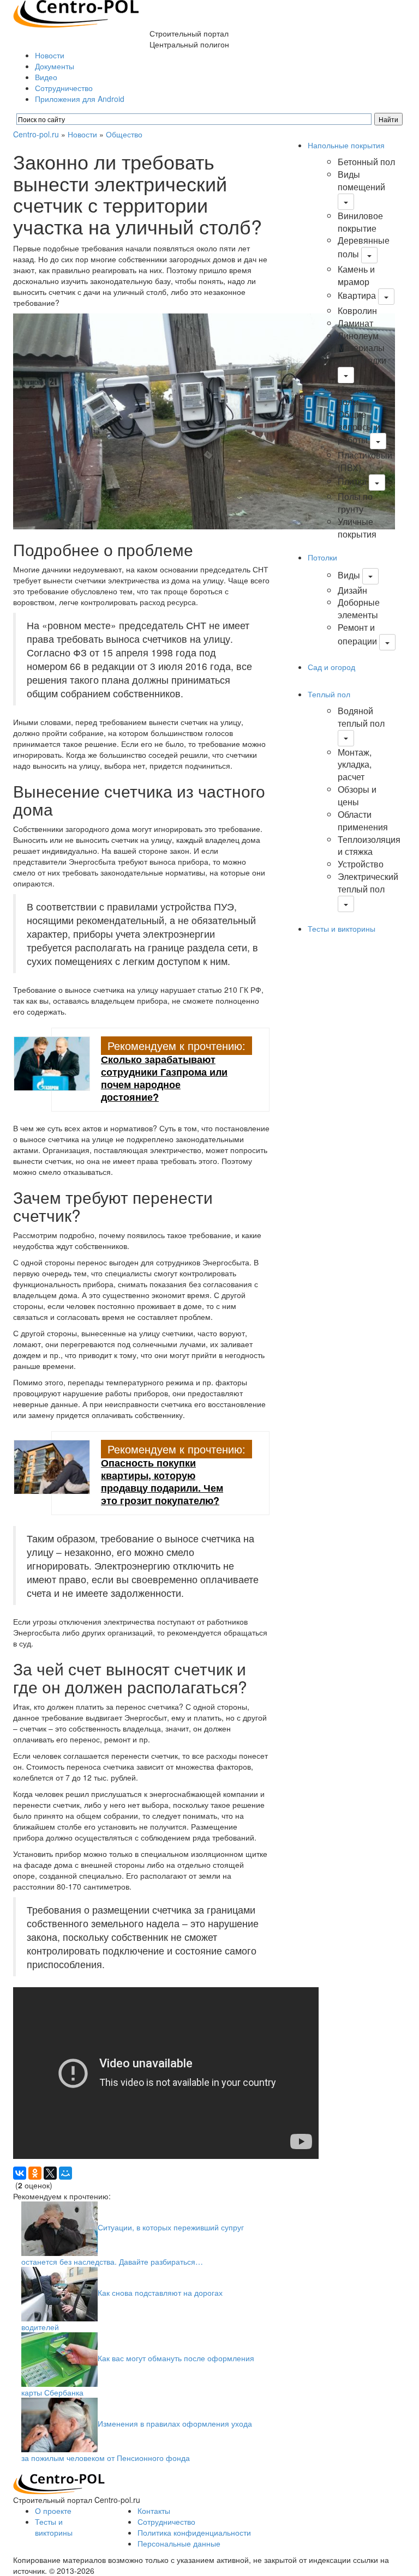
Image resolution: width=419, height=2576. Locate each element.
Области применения (363, 821)
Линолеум (358, 336)
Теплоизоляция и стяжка (369, 846)
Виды (349, 575)
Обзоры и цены (357, 795)
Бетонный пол (366, 162)
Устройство (361, 864)
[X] (50, 2173)
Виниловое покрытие (360, 222)
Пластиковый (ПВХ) (365, 461)
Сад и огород (331, 667)
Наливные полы (359, 395)
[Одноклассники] (35, 2173)
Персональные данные (179, 2543)
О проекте (53, 2511)
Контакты (154, 2511)
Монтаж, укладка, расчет (355, 765)
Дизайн (352, 590)
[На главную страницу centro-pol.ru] (59, 2483)
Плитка (352, 481)
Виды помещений (361, 180)
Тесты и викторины (342, 928)
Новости (50, 55)
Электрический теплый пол (368, 883)
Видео (46, 77)
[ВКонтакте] (20, 2173)
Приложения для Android (80, 99)
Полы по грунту (355, 503)
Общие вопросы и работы (359, 427)
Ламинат (355, 323)
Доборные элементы (359, 608)
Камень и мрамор (356, 275)
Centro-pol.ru (36, 134)
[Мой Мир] (65, 2173)
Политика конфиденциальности (194, 2532)
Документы (55, 66)
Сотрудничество (64, 88)
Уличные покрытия (357, 528)
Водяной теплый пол (361, 717)
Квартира (357, 295)
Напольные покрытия (346, 145)
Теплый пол (329, 694)
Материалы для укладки (362, 354)
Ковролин (357, 310)
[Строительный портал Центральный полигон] (76, 13)
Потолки (322, 557)
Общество (124, 134)
